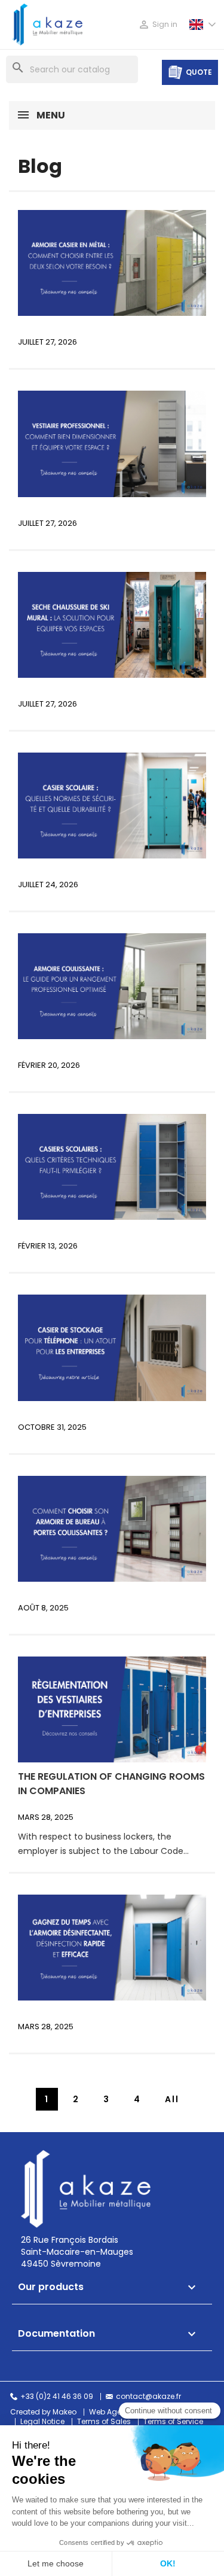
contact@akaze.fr (148, 2397)
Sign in (158, 25)
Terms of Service (173, 2422)
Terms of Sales (104, 2422)
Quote (199, 72)
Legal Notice (42, 2422)
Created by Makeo (43, 2412)
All (172, 2099)
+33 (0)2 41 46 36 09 (57, 2397)
